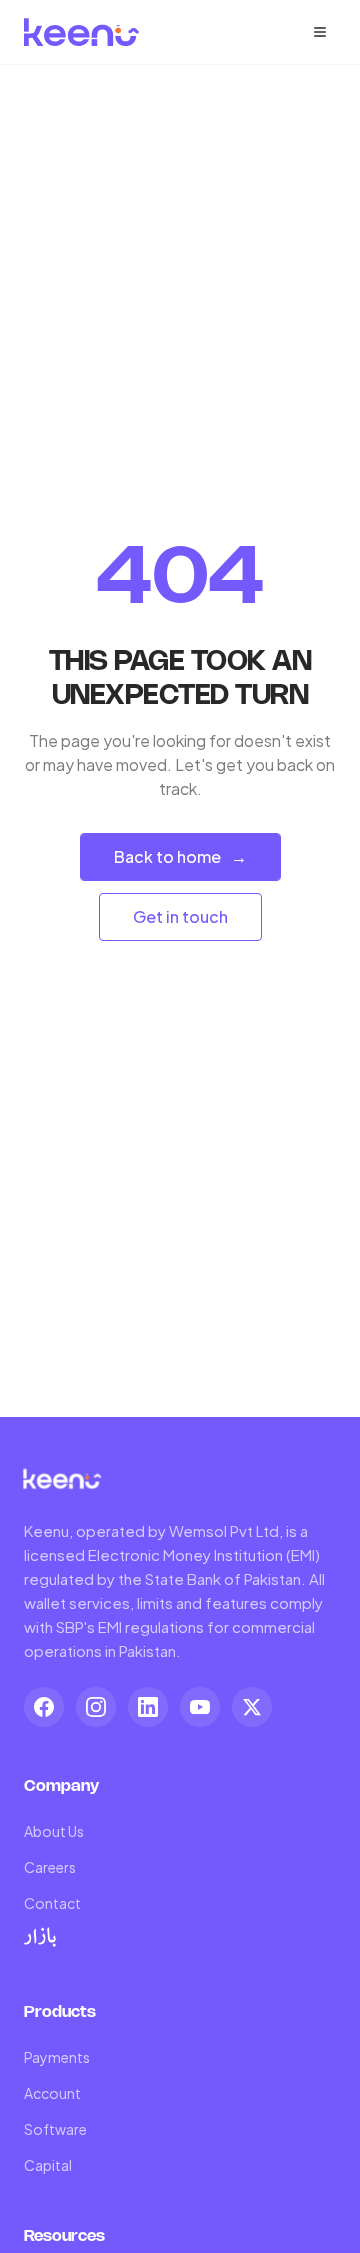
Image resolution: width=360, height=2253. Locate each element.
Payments (57, 2057)
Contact (52, 1903)
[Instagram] (96, 1707)
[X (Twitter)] (252, 1707)
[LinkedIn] (148, 1707)
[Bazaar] (40, 1937)
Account (52, 2093)
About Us (54, 1831)
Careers (50, 1867)
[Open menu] (320, 32)
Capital (48, 2165)
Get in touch (180, 916)
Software (55, 2129)
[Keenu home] (82, 32)
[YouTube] (200, 1707)
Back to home (180, 856)
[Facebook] (44, 1707)
